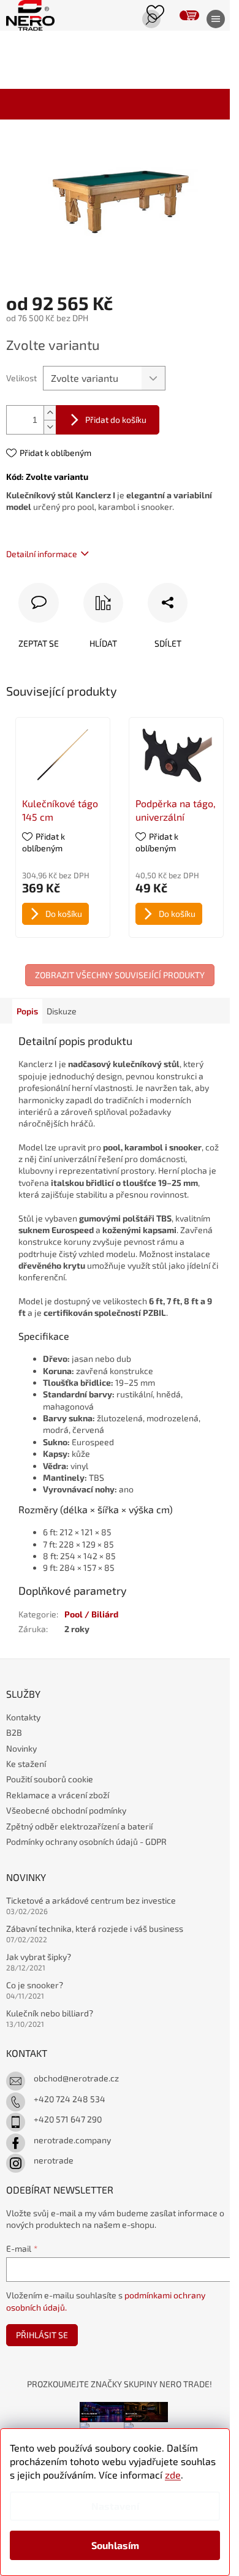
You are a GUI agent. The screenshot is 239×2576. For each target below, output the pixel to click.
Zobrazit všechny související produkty (120, 975)
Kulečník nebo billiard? (50, 2013)
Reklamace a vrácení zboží (58, 1795)
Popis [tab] (27, 1011)
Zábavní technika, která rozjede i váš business (95, 1928)
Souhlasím (115, 2545)
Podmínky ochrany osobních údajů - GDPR (86, 1841)
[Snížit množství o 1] (50, 427)
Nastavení (115, 2506)
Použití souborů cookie (50, 1779)
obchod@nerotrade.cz (76, 2078)
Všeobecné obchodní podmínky (66, 1810)
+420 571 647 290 (68, 2119)
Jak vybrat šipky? (39, 1957)
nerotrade (54, 2160)
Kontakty (23, 1717)
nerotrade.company (72, 2140)
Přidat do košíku (116, 420)
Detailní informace (42, 554)
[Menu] (211, 20)
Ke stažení (26, 1764)
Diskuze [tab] (62, 1011)
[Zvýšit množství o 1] (50, 413)
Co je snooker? (35, 1985)
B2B (14, 1732)
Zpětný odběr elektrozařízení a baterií (79, 1826)
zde (173, 2475)
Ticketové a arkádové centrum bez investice (91, 1900)
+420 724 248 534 (70, 2099)
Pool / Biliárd (91, 1614)
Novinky (21, 1748)
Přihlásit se (42, 2335)
